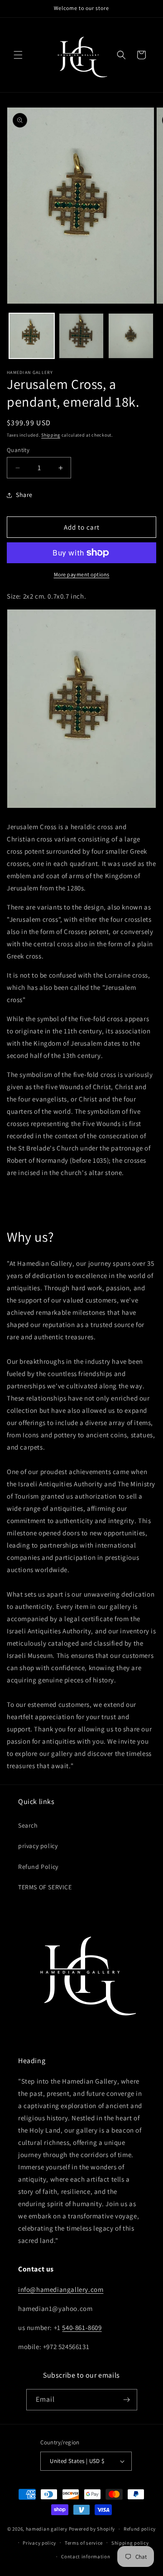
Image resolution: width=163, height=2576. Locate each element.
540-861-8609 (82, 2328)
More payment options (82, 574)
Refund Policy (38, 1867)
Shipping (51, 435)
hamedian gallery (47, 2529)
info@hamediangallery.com (61, 2289)
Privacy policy (39, 2543)
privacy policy (38, 1846)
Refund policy (140, 2529)
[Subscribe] (127, 2400)
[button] (18, 55)
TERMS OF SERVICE (45, 1887)
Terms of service (84, 2543)
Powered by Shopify (92, 2529)
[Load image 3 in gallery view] (131, 336)
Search (28, 1825)
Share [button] (24, 495)
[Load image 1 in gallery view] (32, 336)
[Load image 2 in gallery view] (81, 336)
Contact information (86, 2556)
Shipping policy (130, 2543)
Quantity (18, 450)
